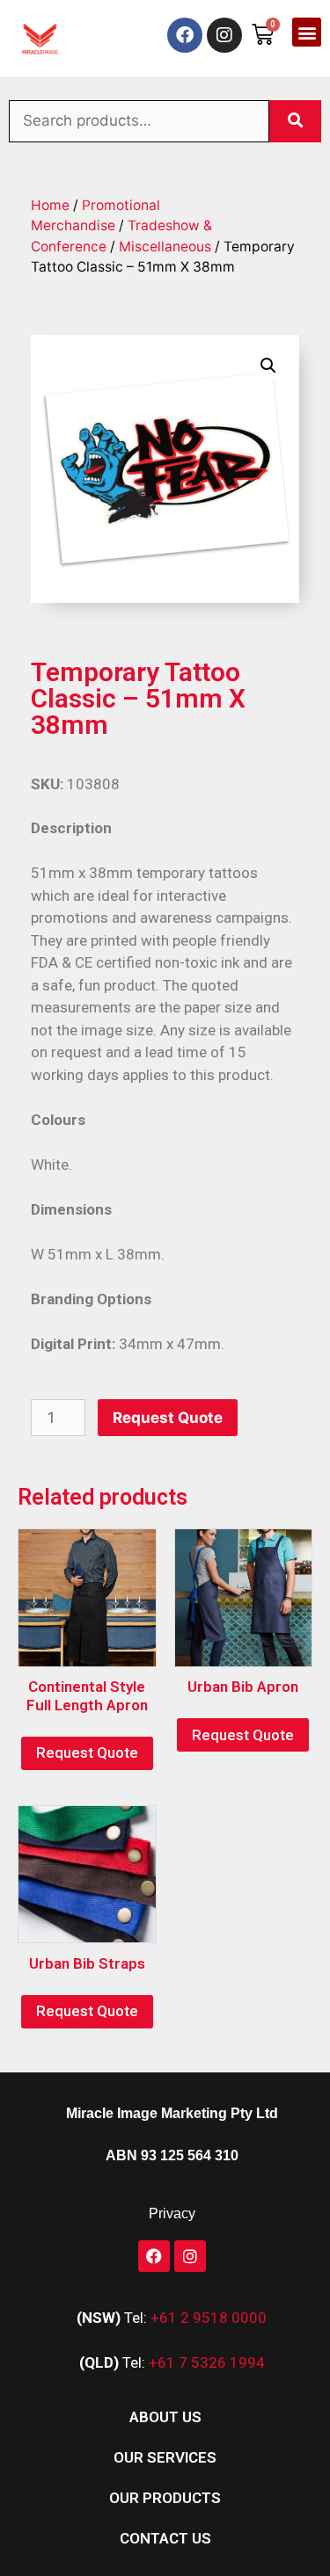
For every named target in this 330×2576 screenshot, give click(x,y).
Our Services (165, 2457)
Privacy (172, 2213)
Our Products (165, 2498)
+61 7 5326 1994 (207, 2362)
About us (165, 2417)
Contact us (165, 2538)
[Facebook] (185, 35)
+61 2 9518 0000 (209, 2318)
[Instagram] (224, 35)
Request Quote (168, 1418)
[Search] (295, 121)
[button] (307, 32)
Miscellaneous (165, 247)
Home (50, 205)
